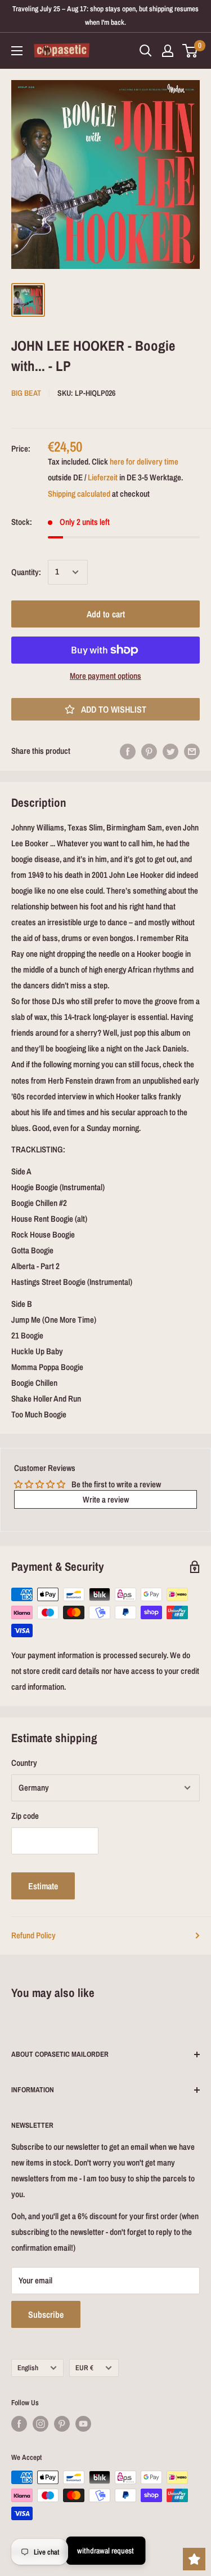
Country (24, 1763)
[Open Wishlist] (194, 2559)
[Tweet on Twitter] (170, 751)
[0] (190, 51)
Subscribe (46, 2314)
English (28, 2368)
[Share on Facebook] (128, 751)
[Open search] (146, 51)
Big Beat (26, 393)
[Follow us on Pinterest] (62, 2424)
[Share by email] (192, 751)
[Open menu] (17, 51)
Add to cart (106, 614)
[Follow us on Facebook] (19, 2424)
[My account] (168, 51)
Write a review (106, 1499)
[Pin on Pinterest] (149, 751)
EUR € (84, 2368)
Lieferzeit (103, 477)
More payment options (105, 676)
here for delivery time (144, 461)
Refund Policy (33, 1935)
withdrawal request (105, 2551)
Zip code (25, 1816)
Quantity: (26, 572)
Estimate (43, 1886)
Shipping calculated (79, 494)
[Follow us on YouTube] (83, 2424)
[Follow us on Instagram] (41, 2424)
